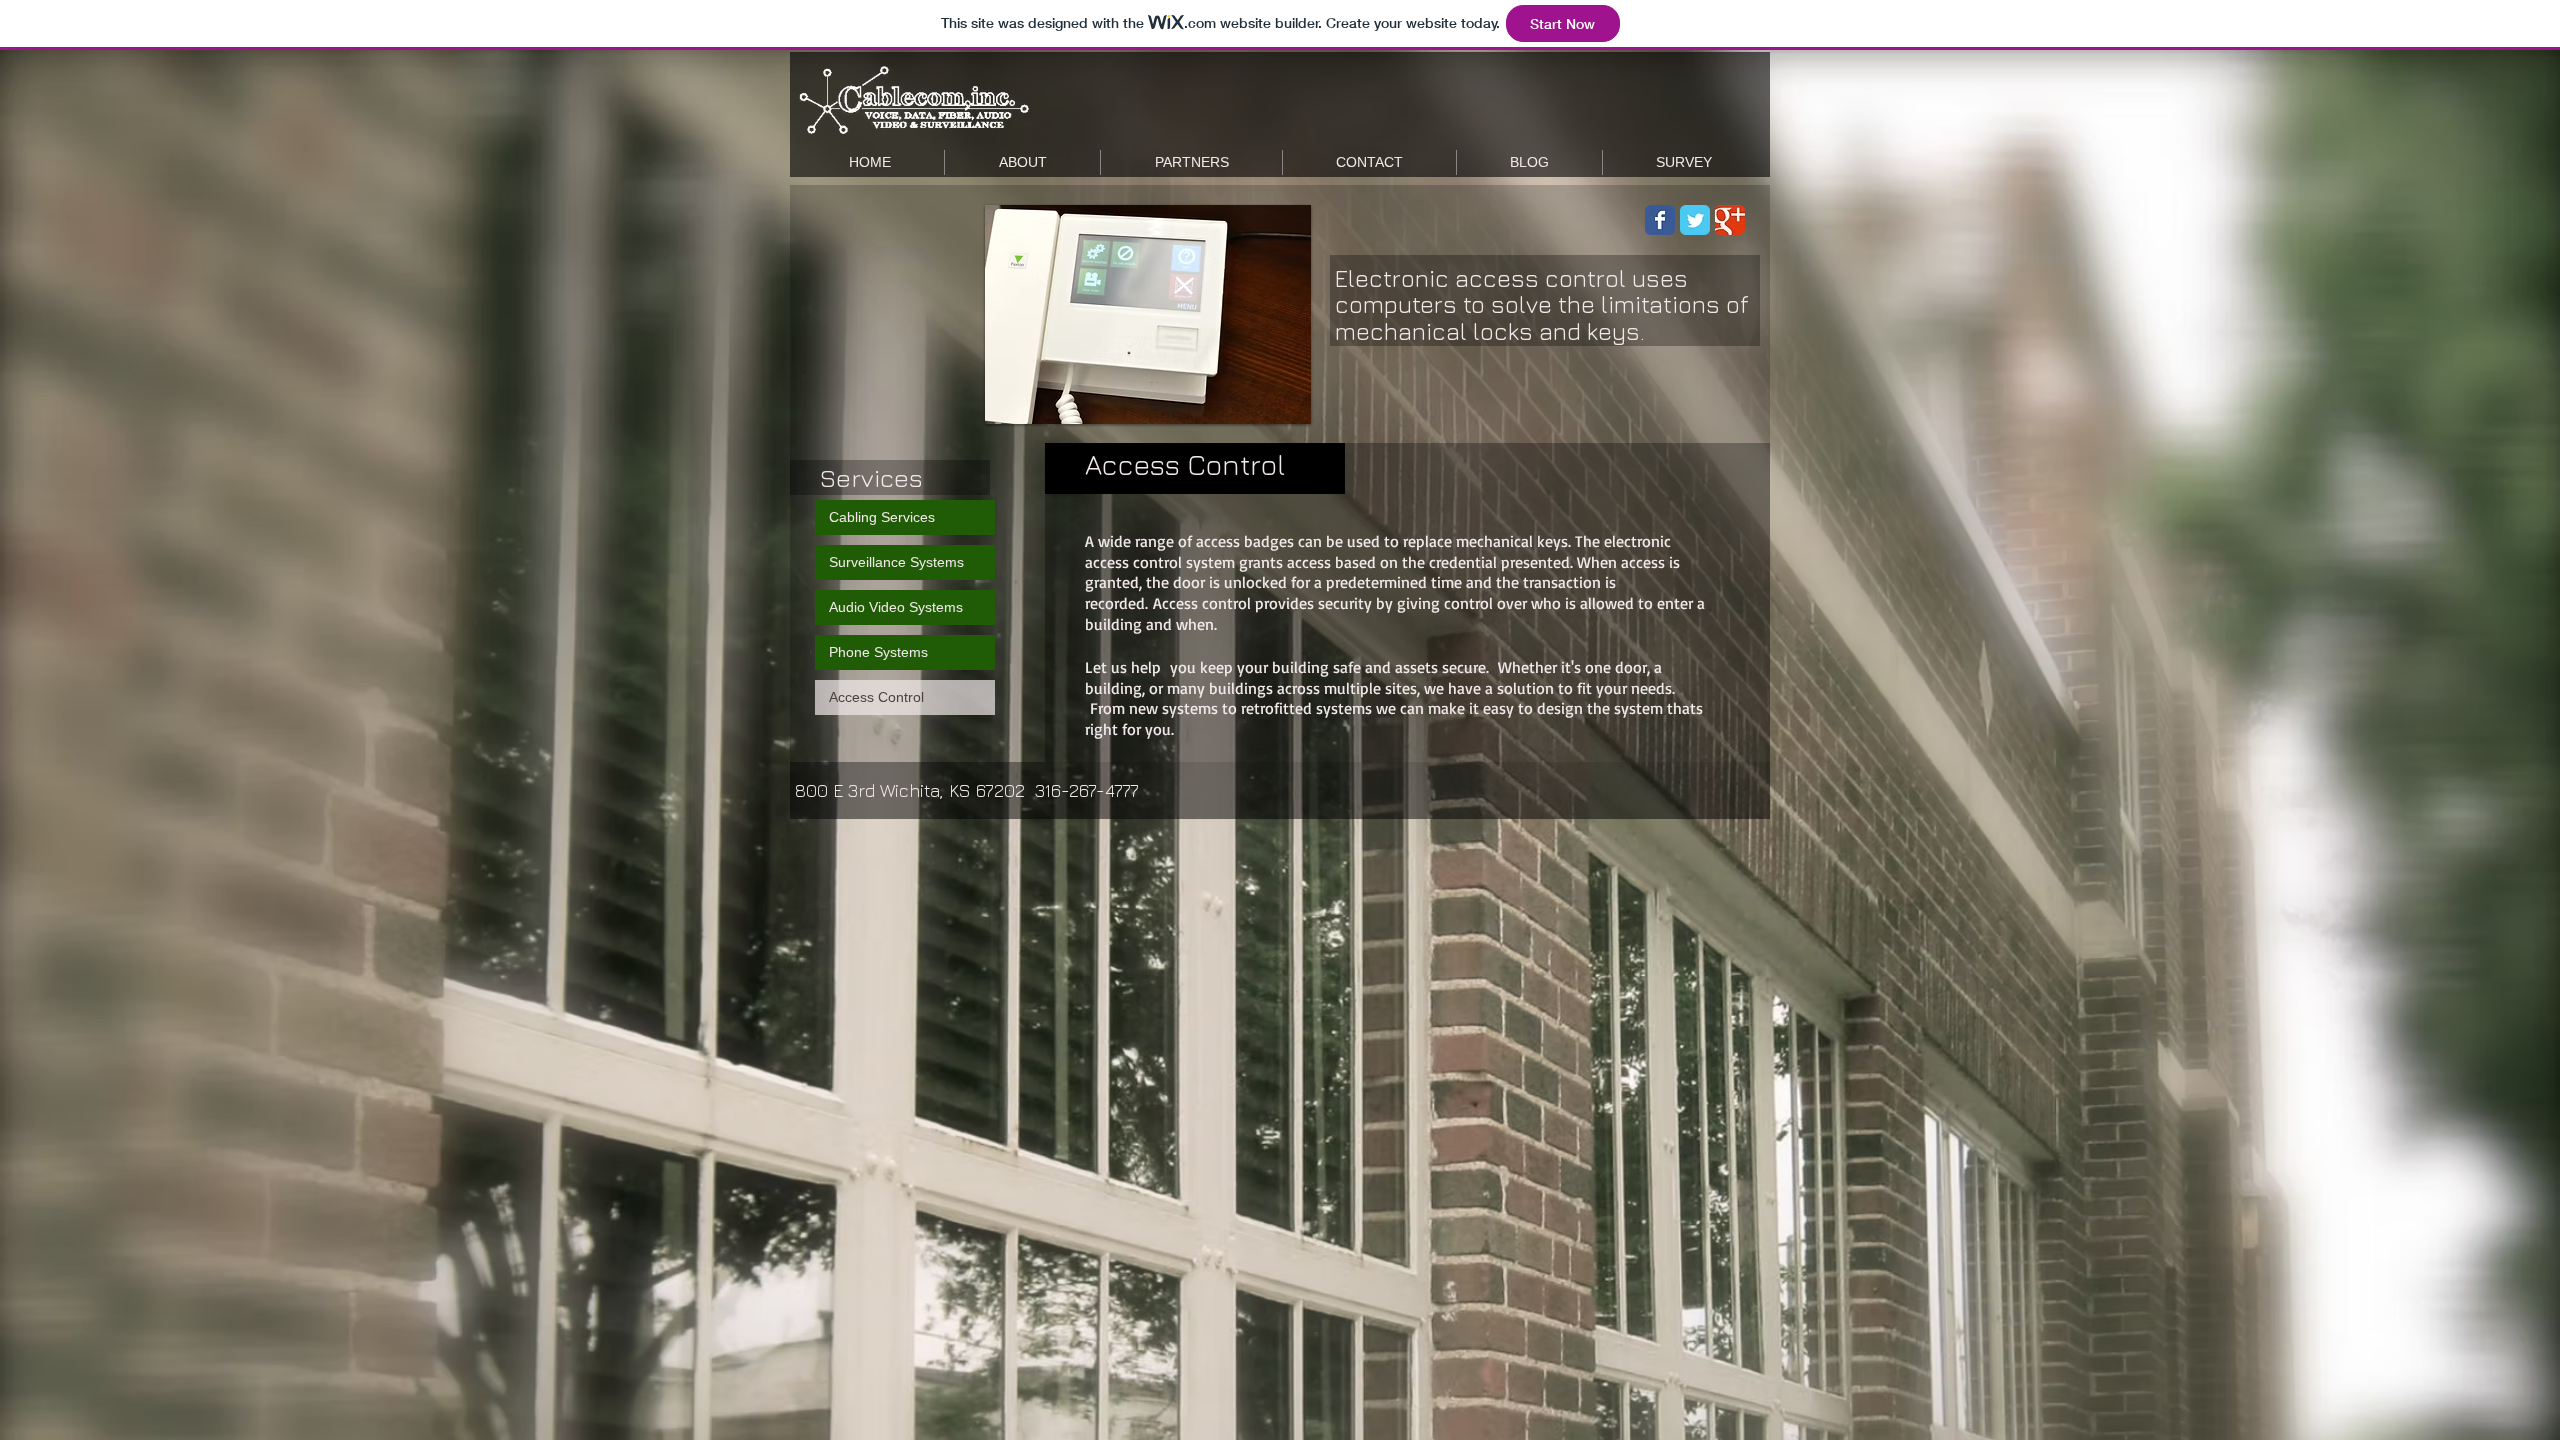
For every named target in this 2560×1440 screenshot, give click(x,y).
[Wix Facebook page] (1660, 220)
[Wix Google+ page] (1730, 220)
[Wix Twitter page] (1695, 220)
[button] (1148, 314)
